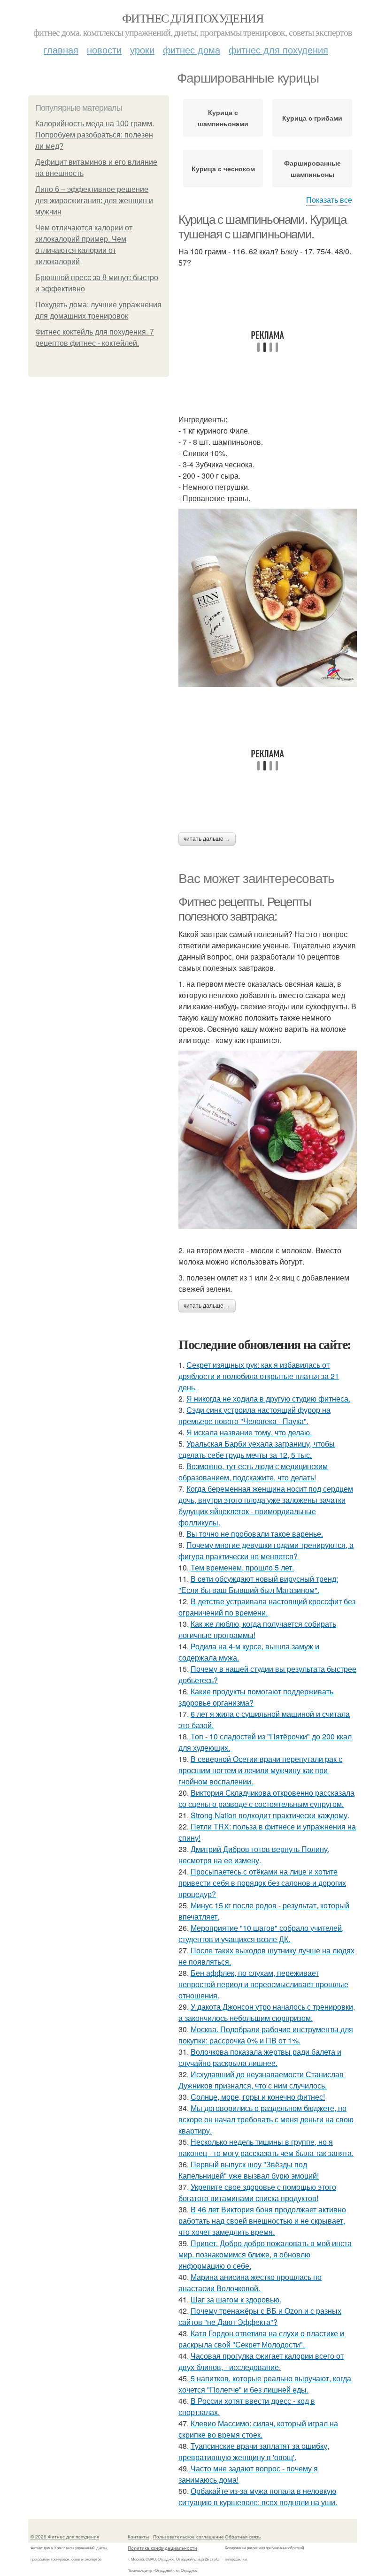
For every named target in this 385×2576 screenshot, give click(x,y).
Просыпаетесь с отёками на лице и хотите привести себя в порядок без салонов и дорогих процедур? (262, 1883)
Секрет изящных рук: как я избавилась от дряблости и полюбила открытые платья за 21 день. (259, 1376)
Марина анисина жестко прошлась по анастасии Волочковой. (250, 2283)
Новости (104, 50)
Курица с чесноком (223, 168)
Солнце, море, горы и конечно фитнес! (258, 2097)
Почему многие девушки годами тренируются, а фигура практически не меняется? (266, 1551)
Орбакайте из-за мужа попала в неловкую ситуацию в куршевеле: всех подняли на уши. (258, 2496)
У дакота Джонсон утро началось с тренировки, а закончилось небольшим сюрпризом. (267, 2012)
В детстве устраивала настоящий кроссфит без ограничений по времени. (267, 1607)
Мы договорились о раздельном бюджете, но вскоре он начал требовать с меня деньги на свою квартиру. (266, 2119)
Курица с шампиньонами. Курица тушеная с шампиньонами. (262, 227)
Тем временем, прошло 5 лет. (242, 1567)
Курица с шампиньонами (223, 118)
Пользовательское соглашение (189, 2537)
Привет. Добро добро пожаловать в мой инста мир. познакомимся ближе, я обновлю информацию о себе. (265, 2254)
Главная (61, 50)
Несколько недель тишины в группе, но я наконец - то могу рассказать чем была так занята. (266, 2147)
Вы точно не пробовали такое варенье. (255, 1534)
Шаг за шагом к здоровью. (236, 2299)
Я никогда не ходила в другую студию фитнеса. (268, 1399)
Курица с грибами (312, 118)
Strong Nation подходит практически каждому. (270, 1815)
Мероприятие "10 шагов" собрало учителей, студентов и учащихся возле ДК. (261, 1933)
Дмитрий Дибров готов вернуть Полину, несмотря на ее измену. (254, 1855)
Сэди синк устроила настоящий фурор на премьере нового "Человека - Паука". (254, 1415)
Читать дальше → (207, 839)
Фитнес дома (192, 50)
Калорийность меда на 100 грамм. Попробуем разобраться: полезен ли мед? (95, 135)
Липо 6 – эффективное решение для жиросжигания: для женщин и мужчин (94, 201)
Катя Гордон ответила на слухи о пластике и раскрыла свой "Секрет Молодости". (261, 2339)
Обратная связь (243, 2537)
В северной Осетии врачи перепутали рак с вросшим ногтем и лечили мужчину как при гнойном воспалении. (260, 1770)
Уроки (142, 50)
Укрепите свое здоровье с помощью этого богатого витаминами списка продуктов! (257, 2192)
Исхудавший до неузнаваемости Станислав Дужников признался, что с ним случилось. (261, 2080)
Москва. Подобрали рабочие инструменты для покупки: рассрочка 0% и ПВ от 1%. (266, 2035)
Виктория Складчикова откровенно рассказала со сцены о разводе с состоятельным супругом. (266, 1798)
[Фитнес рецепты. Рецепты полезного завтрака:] (268, 1140)
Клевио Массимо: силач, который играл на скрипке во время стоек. (258, 2429)
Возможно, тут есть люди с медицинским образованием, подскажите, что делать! (253, 1472)
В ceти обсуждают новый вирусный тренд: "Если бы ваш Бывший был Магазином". (258, 1584)
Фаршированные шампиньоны (312, 168)
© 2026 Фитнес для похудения (65, 2537)
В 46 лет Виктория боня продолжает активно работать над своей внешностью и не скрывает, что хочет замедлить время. (262, 2221)
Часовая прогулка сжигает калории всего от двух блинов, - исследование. (261, 2361)
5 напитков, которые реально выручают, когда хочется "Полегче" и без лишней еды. (265, 2384)
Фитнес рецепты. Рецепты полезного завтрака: (245, 909)
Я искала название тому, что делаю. (249, 1432)
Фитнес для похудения (192, 18)
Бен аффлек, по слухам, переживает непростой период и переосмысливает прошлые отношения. (263, 1984)
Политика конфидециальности (162, 2548)
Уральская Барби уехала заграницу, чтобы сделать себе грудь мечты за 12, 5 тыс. (257, 1449)
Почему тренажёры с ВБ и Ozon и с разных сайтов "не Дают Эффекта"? (260, 2316)
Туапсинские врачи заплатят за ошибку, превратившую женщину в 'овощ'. (254, 2451)
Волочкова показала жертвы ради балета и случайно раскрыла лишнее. (260, 2057)
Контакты (138, 2537)
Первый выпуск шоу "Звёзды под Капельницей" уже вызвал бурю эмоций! (249, 2170)
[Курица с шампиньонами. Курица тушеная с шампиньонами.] (268, 598)
